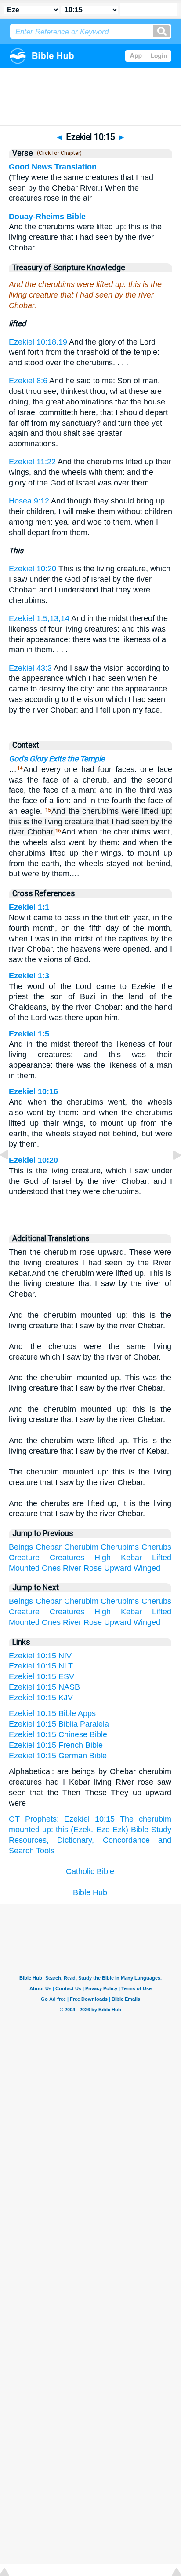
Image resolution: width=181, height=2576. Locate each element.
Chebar (49, 1547)
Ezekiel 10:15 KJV (41, 1698)
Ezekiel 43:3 (30, 668)
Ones (51, 1568)
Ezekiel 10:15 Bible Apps (52, 1713)
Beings (21, 1547)
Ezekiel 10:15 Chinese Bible (58, 1734)
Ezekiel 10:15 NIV (40, 1656)
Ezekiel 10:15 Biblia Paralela (59, 1724)
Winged (147, 1568)
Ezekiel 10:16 (33, 1091)
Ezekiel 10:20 (33, 569)
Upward (118, 1568)
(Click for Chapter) (58, 153)
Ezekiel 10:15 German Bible (58, 1756)
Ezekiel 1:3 (29, 976)
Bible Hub (90, 1892)
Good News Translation (53, 167)
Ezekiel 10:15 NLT (41, 1666)
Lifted (162, 1558)
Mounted (24, 1568)
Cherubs (156, 1547)
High (103, 1558)
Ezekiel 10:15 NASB (44, 1687)
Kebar (131, 1558)
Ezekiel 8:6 (28, 381)
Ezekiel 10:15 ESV (42, 1676)
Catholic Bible (90, 1871)
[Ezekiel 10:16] (170, 1175)
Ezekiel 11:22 (32, 462)
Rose (93, 1568)
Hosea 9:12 (29, 501)
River (72, 1568)
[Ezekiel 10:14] (11, 1175)
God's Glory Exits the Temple (57, 759)
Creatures (67, 1558)
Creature (24, 1558)
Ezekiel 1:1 (29, 907)
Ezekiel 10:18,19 (38, 342)
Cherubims (120, 1547)
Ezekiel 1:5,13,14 (39, 618)
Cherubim (81, 1547)
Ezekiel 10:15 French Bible (56, 1745)
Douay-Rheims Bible (47, 217)
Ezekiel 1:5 (29, 1034)
